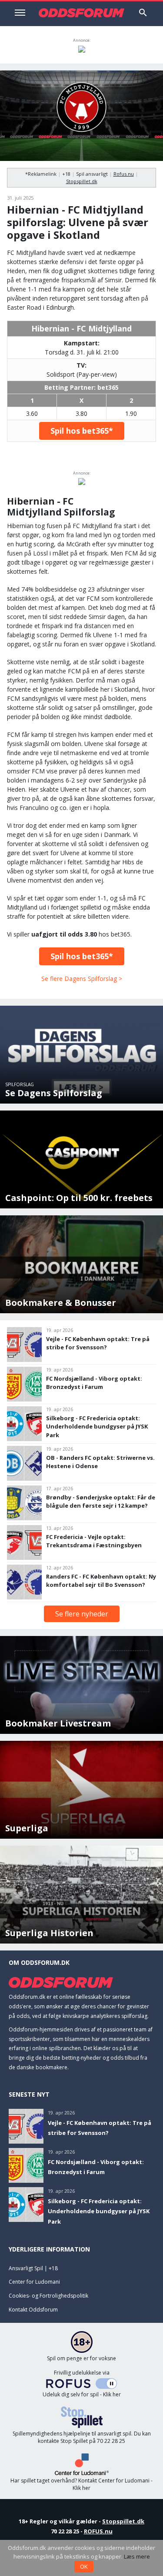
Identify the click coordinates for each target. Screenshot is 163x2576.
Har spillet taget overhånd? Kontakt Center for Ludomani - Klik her (81, 2484)
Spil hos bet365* (82, 431)
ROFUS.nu (98, 2531)
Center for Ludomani (34, 2282)
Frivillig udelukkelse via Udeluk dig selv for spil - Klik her (82, 2384)
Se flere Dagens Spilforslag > (82, 979)
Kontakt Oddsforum (33, 2310)
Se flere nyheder (82, 1614)
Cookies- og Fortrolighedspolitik (48, 2296)
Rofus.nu (124, 174)
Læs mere (137, 2556)
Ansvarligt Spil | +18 (33, 2268)
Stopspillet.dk (82, 181)
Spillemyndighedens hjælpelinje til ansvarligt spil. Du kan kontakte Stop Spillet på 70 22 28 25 (82, 2437)
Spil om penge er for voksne (81, 2358)
